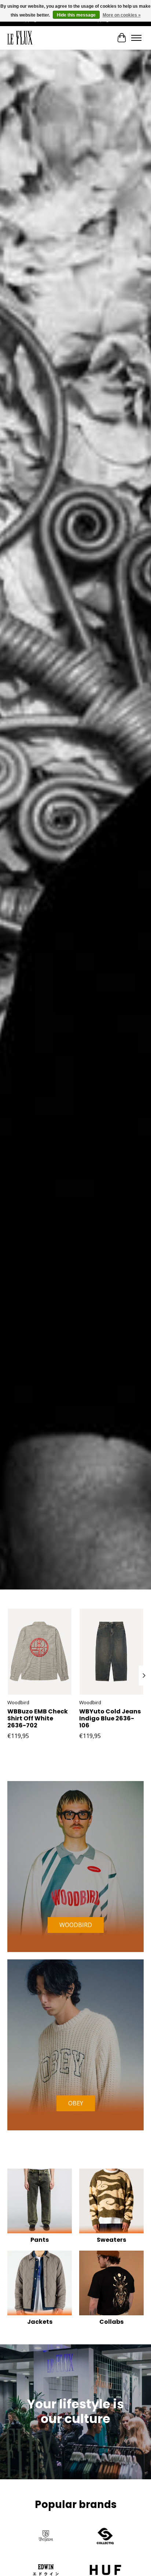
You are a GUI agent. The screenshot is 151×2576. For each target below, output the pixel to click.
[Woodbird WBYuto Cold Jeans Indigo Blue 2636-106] (111, 1652)
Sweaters (111, 2240)
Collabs (111, 2322)
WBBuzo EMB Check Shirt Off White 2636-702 (38, 1718)
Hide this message (76, 15)
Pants (40, 2240)
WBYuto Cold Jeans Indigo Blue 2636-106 (110, 1718)
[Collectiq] (105, 2537)
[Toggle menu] (136, 38)
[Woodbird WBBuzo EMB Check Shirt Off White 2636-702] (40, 1652)
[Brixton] (46, 2537)
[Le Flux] (20, 38)
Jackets (40, 2322)
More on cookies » (122, 15)
